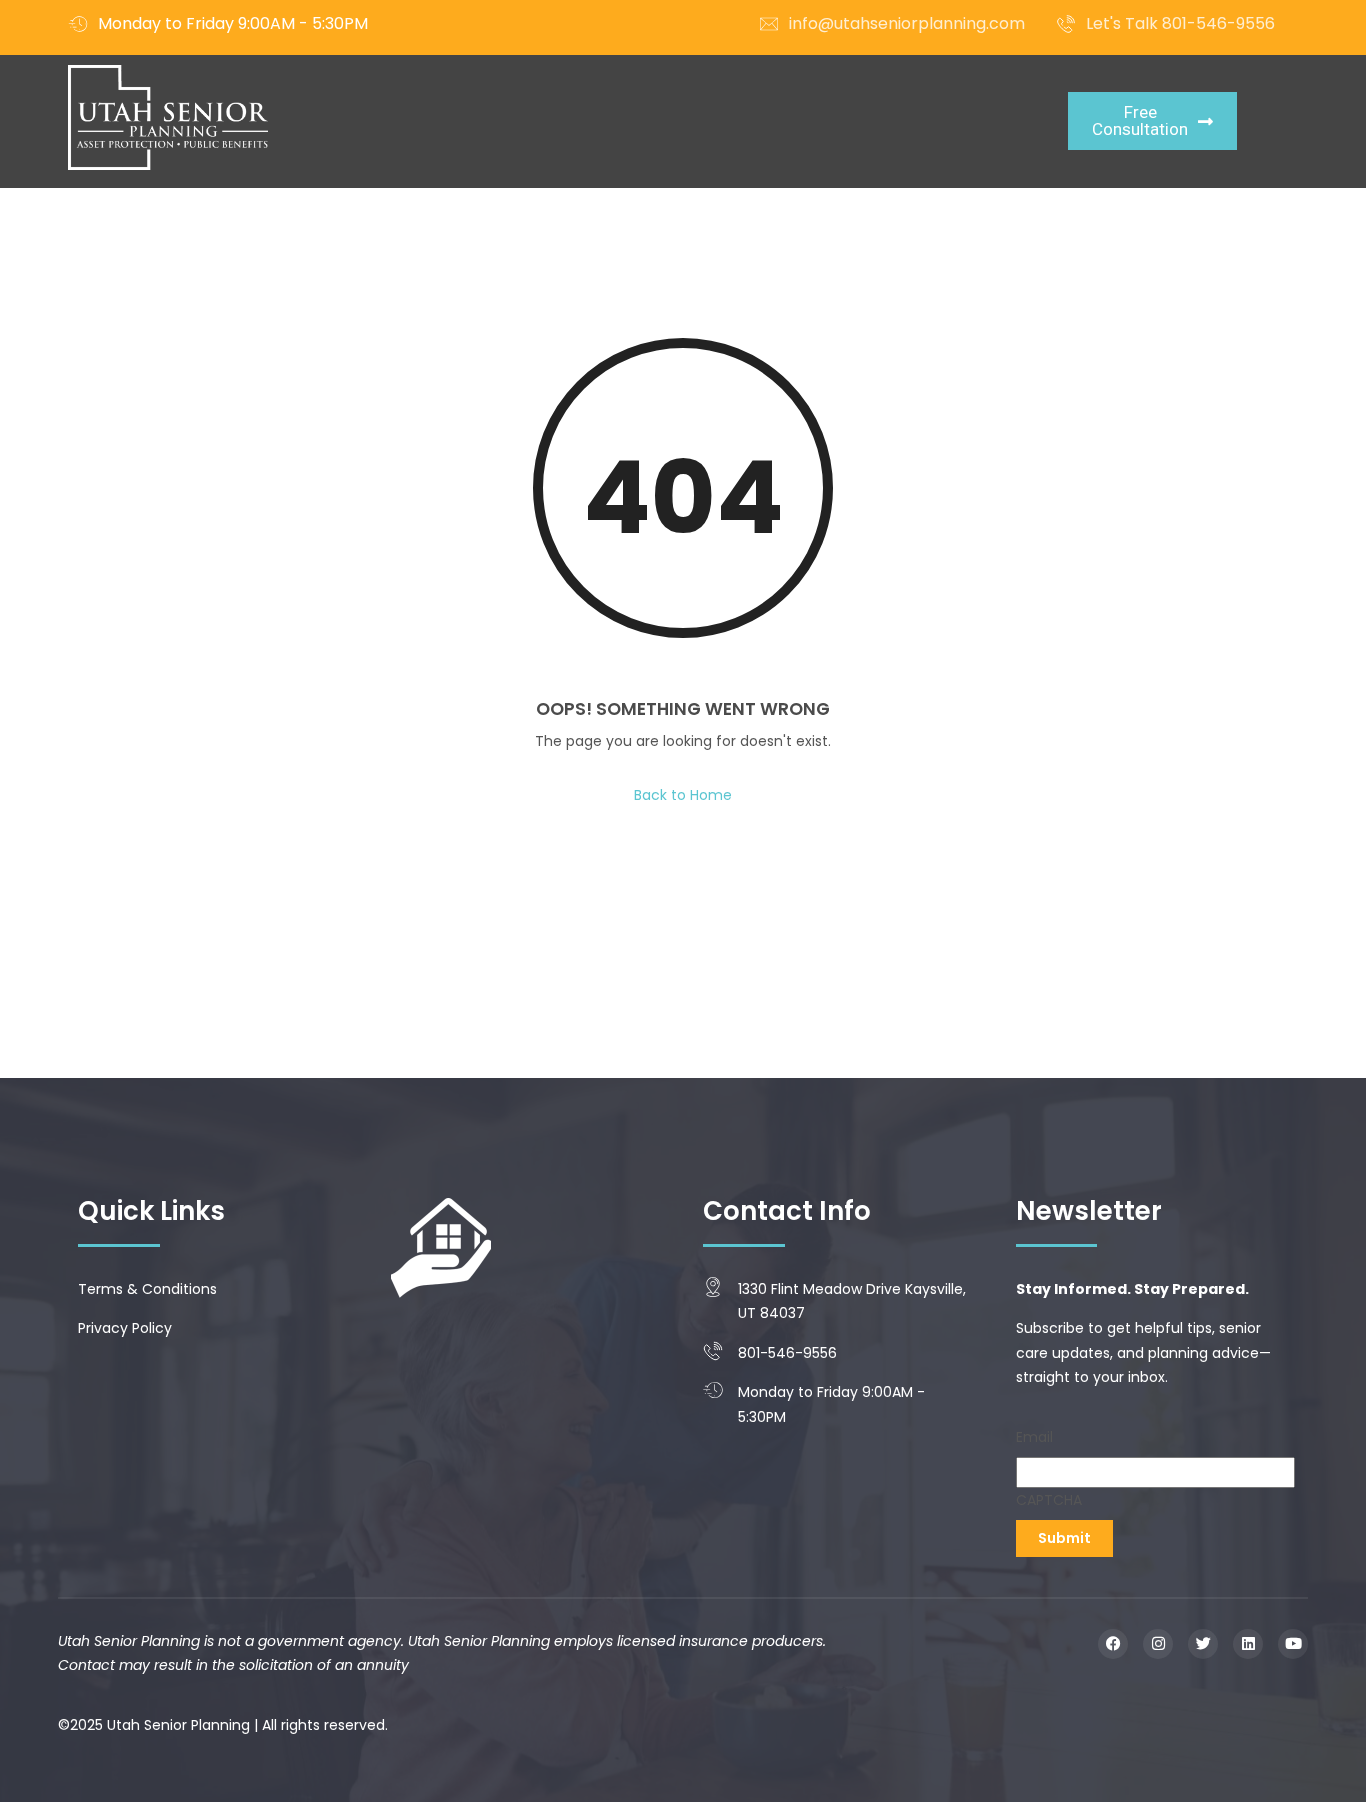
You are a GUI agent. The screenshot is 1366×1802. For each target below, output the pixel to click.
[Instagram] (1158, 1644)
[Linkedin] (1248, 1644)
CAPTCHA (1049, 1500)
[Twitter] (1203, 1644)
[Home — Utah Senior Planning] (168, 117)
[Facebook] (1113, 1644)
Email (1034, 1437)
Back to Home (683, 795)
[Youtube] (1293, 1644)
